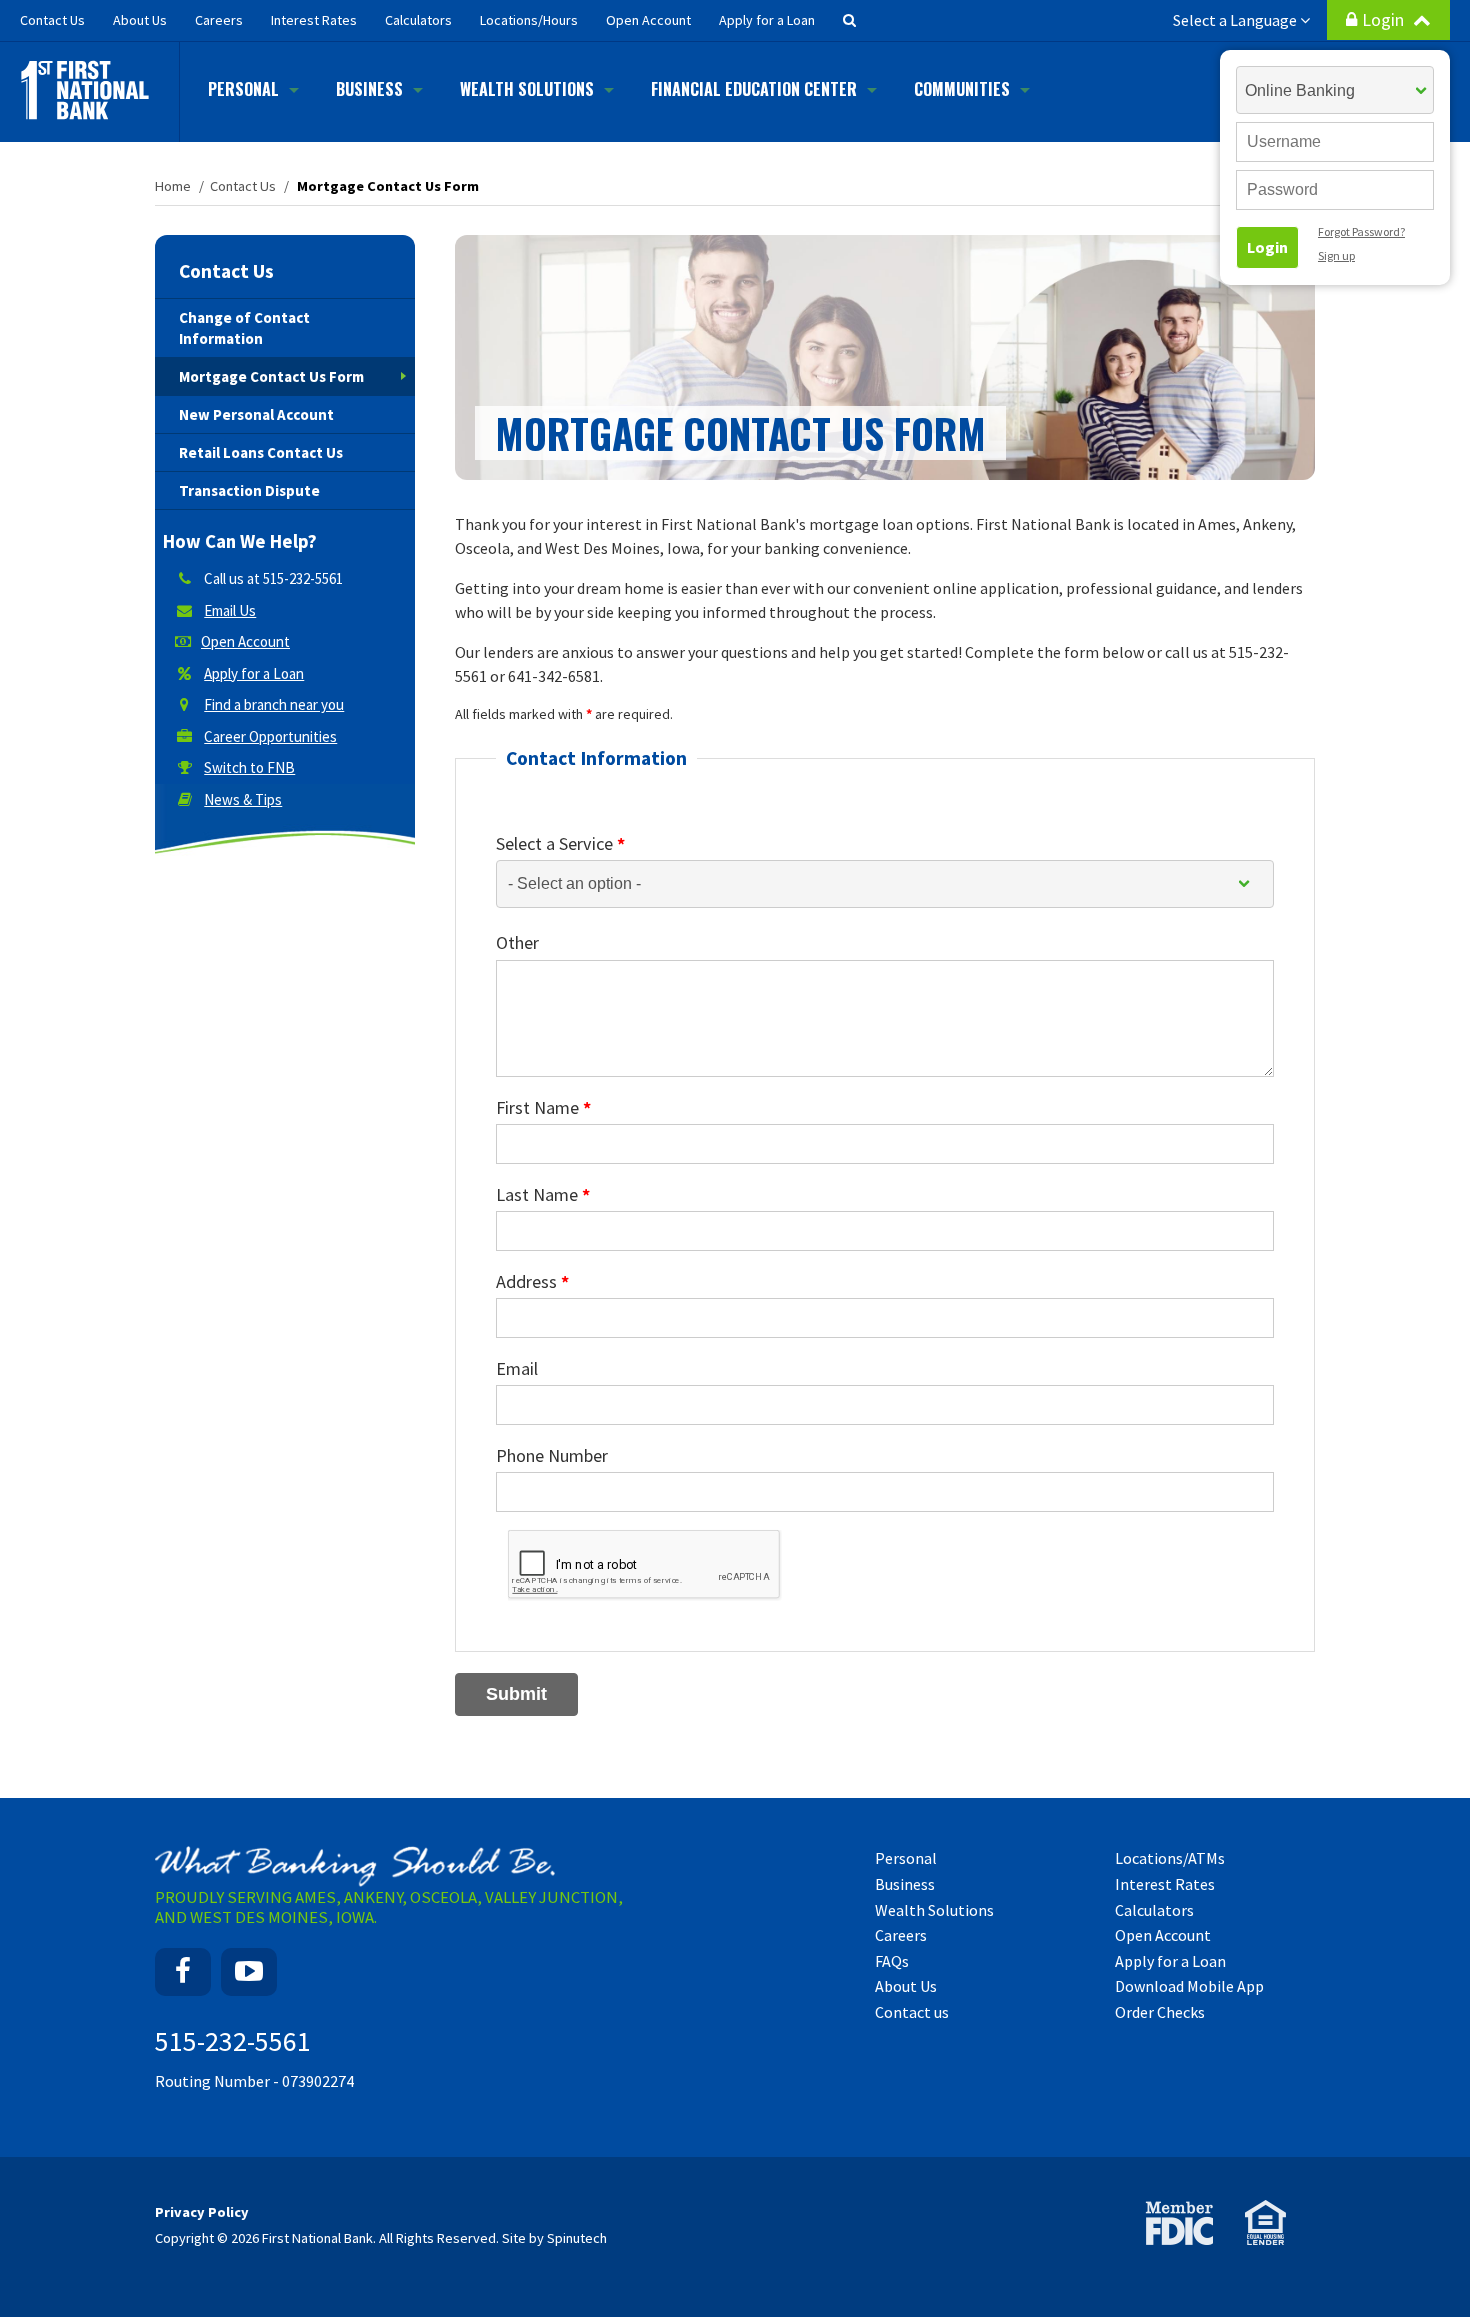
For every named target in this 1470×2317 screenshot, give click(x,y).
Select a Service (560, 843)
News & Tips (243, 799)
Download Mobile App (1189, 1986)
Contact (52, 20)
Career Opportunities (270, 736)
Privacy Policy (202, 2212)
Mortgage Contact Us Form (271, 376)
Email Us (230, 610)
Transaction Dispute (249, 490)
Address (532, 1281)
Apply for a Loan (767, 20)
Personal (243, 89)
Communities (962, 89)
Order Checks (1160, 2012)
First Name (543, 1107)
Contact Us (226, 271)
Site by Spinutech (554, 2238)
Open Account (648, 20)
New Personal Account (256, 414)
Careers (219, 20)
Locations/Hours (529, 20)
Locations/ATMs (1170, 1858)
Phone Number (552, 1455)
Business (369, 89)
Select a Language (1236, 20)
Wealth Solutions (527, 89)
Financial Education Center (754, 89)
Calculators (418, 20)
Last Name (543, 1194)
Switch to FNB (249, 767)
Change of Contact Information (244, 328)
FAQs (892, 1961)
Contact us (912, 2012)
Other (517, 942)
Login (1385, 20)
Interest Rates (314, 20)
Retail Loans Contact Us (261, 452)
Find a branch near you (274, 704)
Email (517, 1368)
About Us (140, 20)
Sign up (1336, 255)
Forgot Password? (1361, 231)
